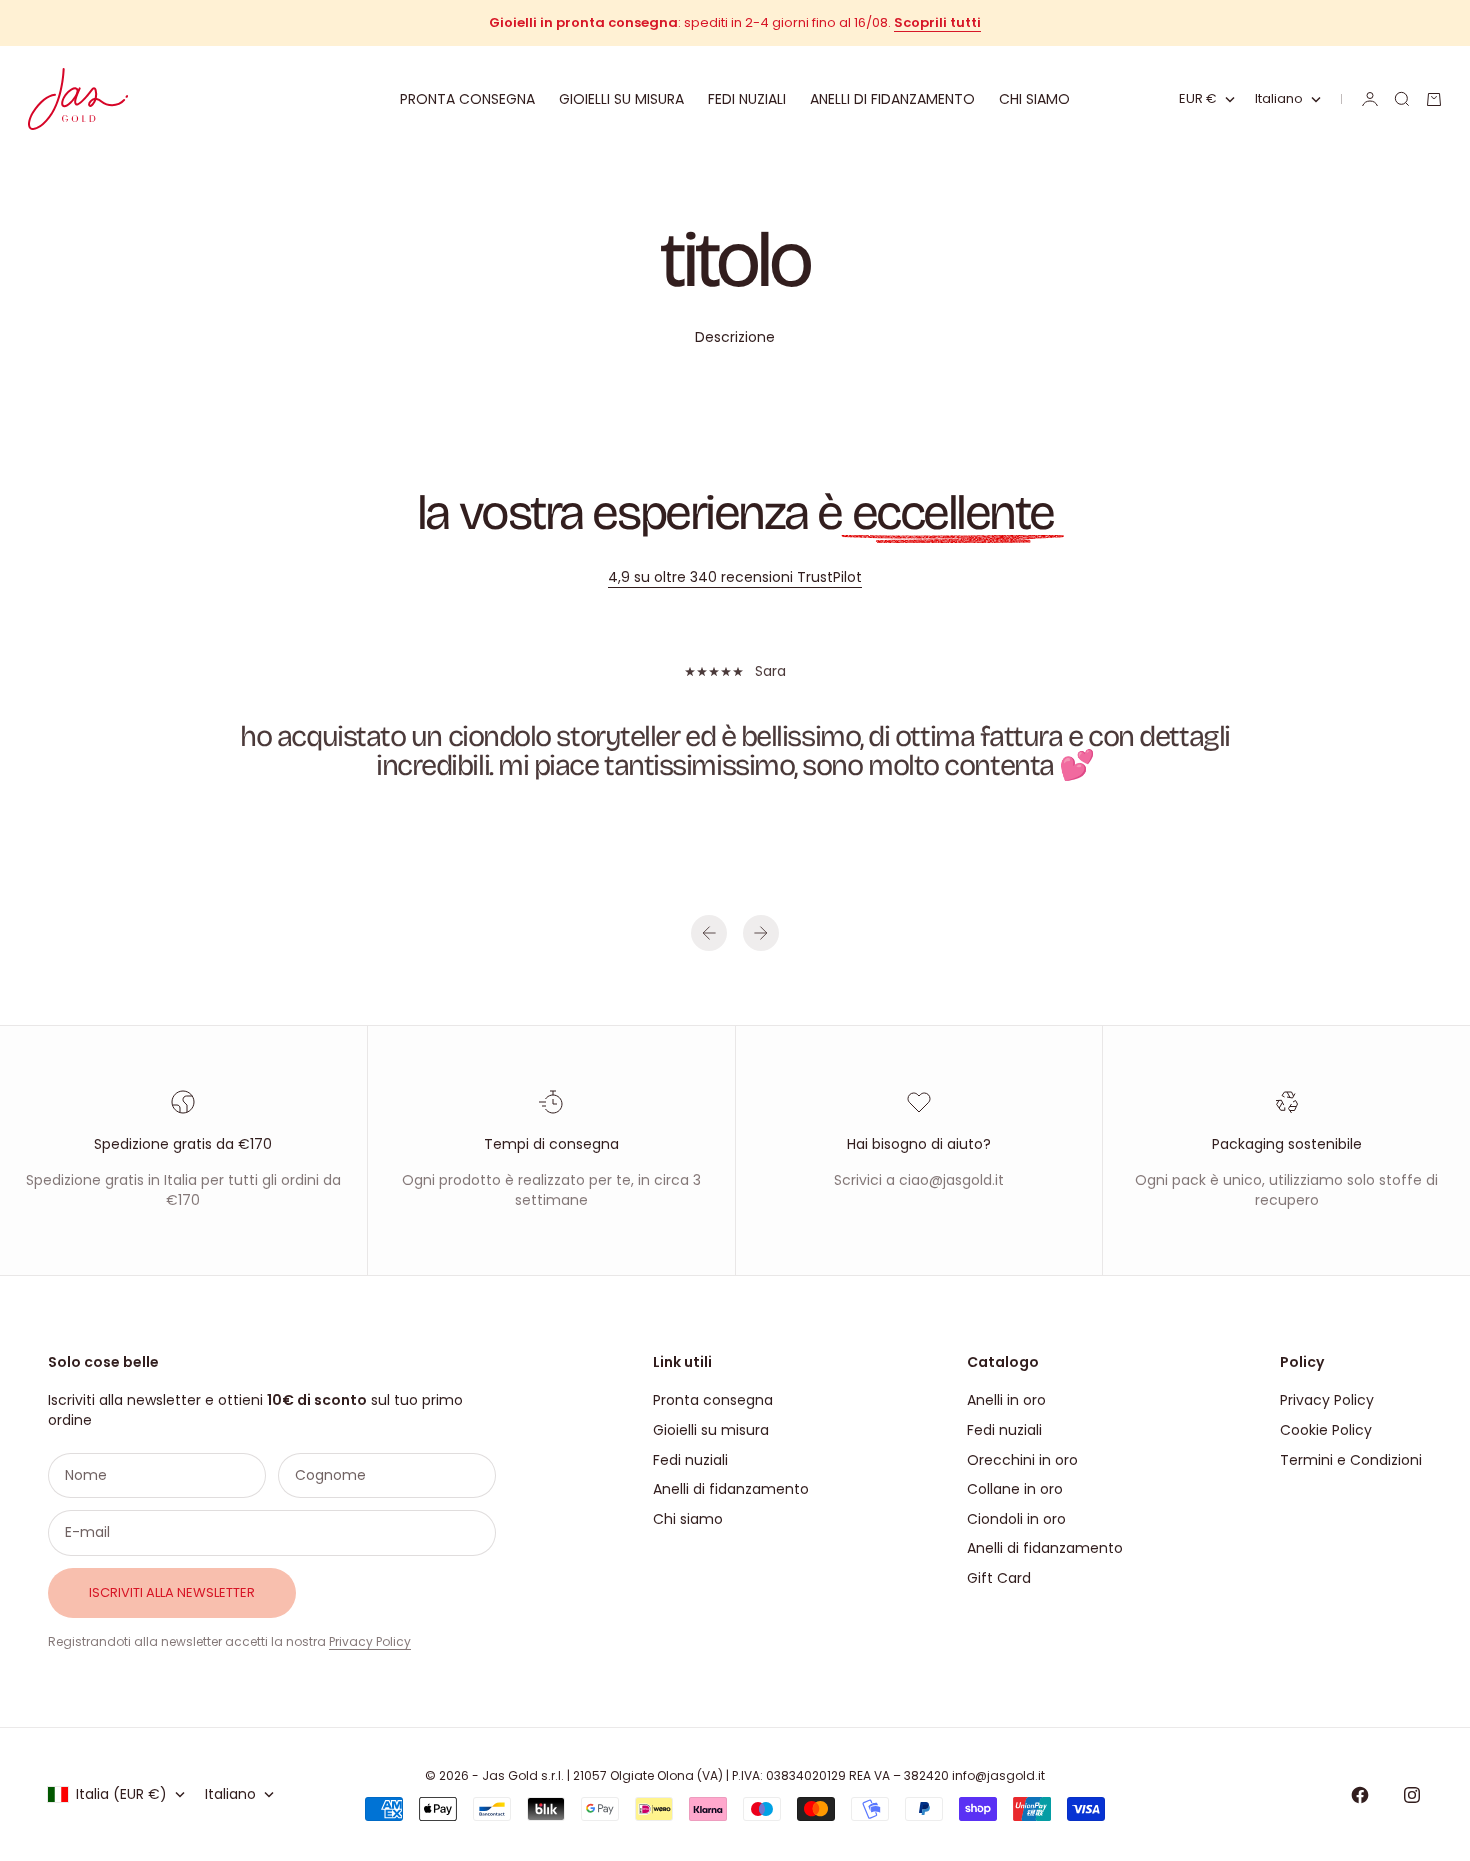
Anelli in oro (1006, 1400)
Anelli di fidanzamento (892, 99)
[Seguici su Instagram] (1412, 1795)
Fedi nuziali (747, 99)
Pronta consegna (467, 99)
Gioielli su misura (621, 99)
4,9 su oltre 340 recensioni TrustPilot (735, 577)
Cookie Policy (1326, 1430)
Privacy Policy (370, 1641)
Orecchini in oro (1022, 1460)
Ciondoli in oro (1016, 1519)
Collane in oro (1015, 1489)
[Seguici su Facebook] (1360, 1795)
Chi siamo (1034, 99)
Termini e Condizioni (1351, 1460)
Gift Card (999, 1578)
